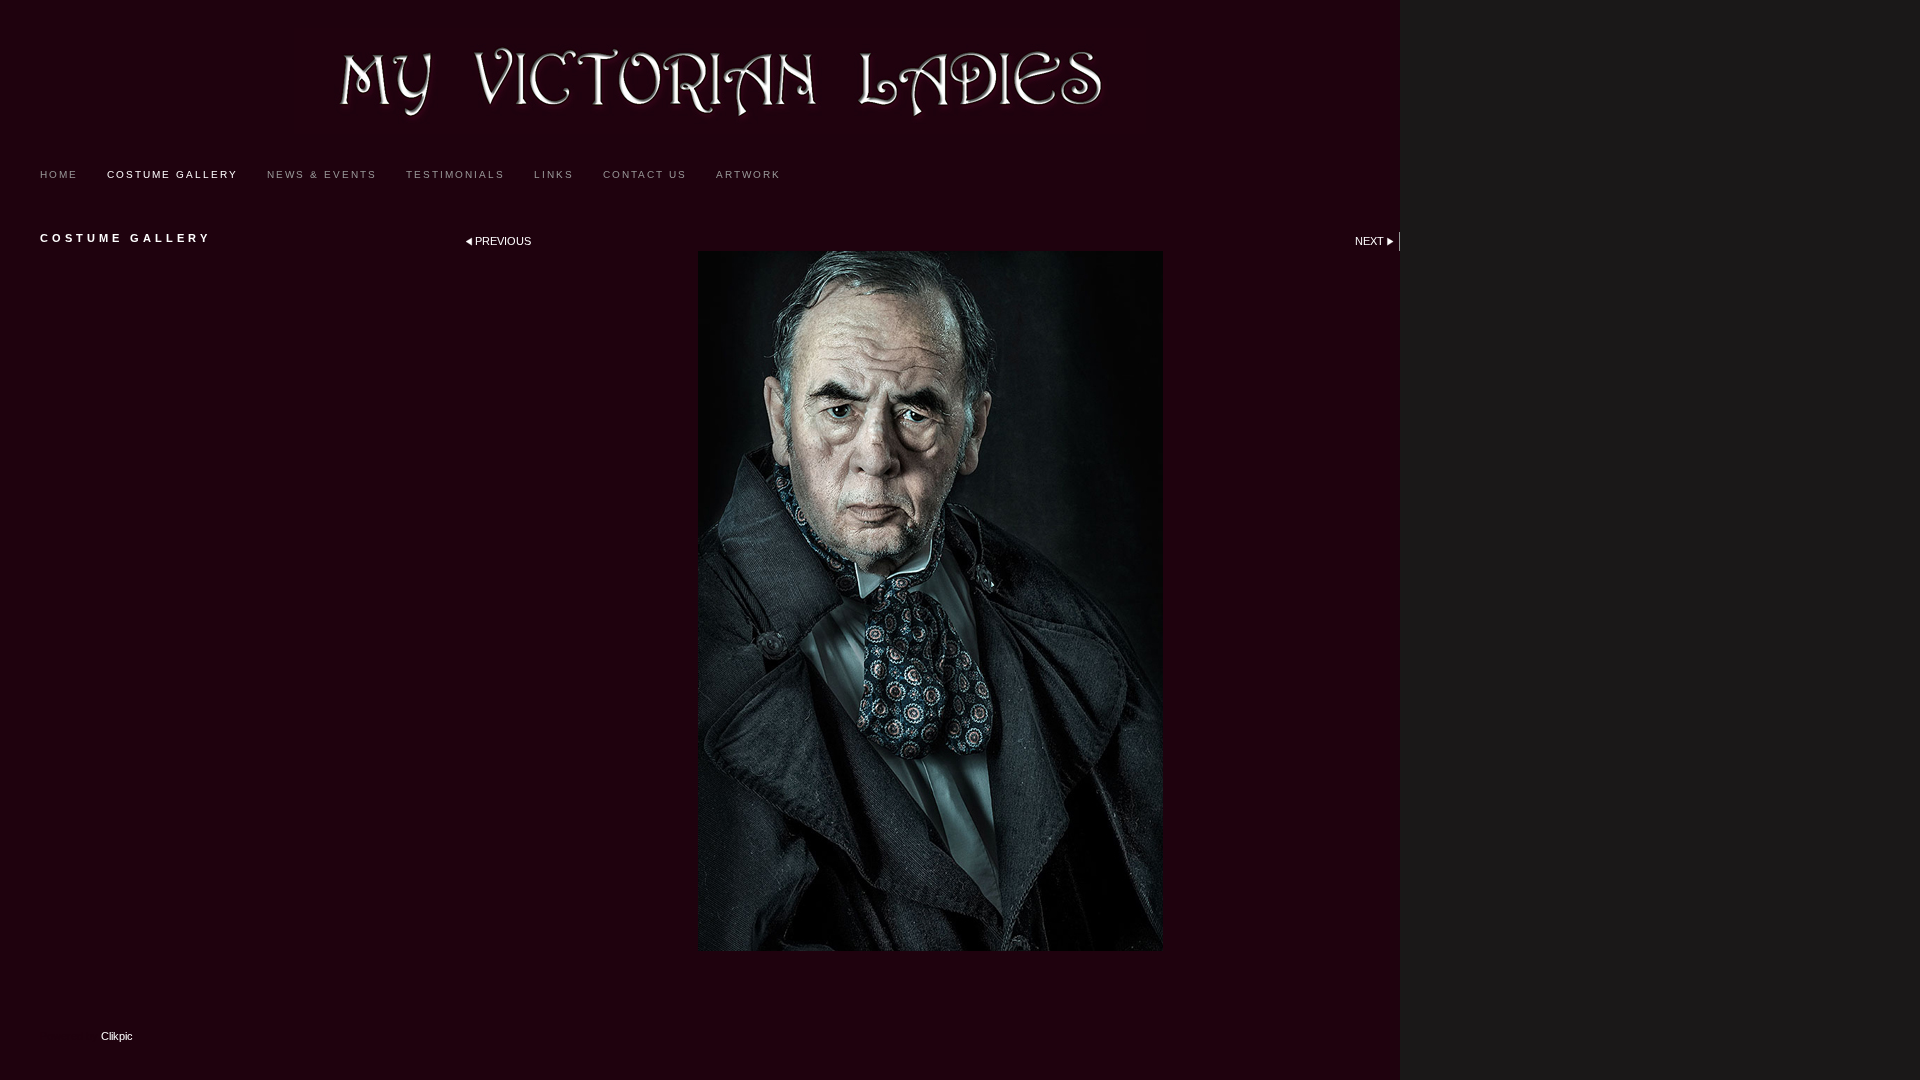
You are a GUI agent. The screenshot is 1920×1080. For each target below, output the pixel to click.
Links (554, 174)
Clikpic (117, 1036)
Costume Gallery (172, 174)
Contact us (645, 174)
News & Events (322, 174)
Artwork (748, 174)
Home (59, 174)
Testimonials (455, 174)
